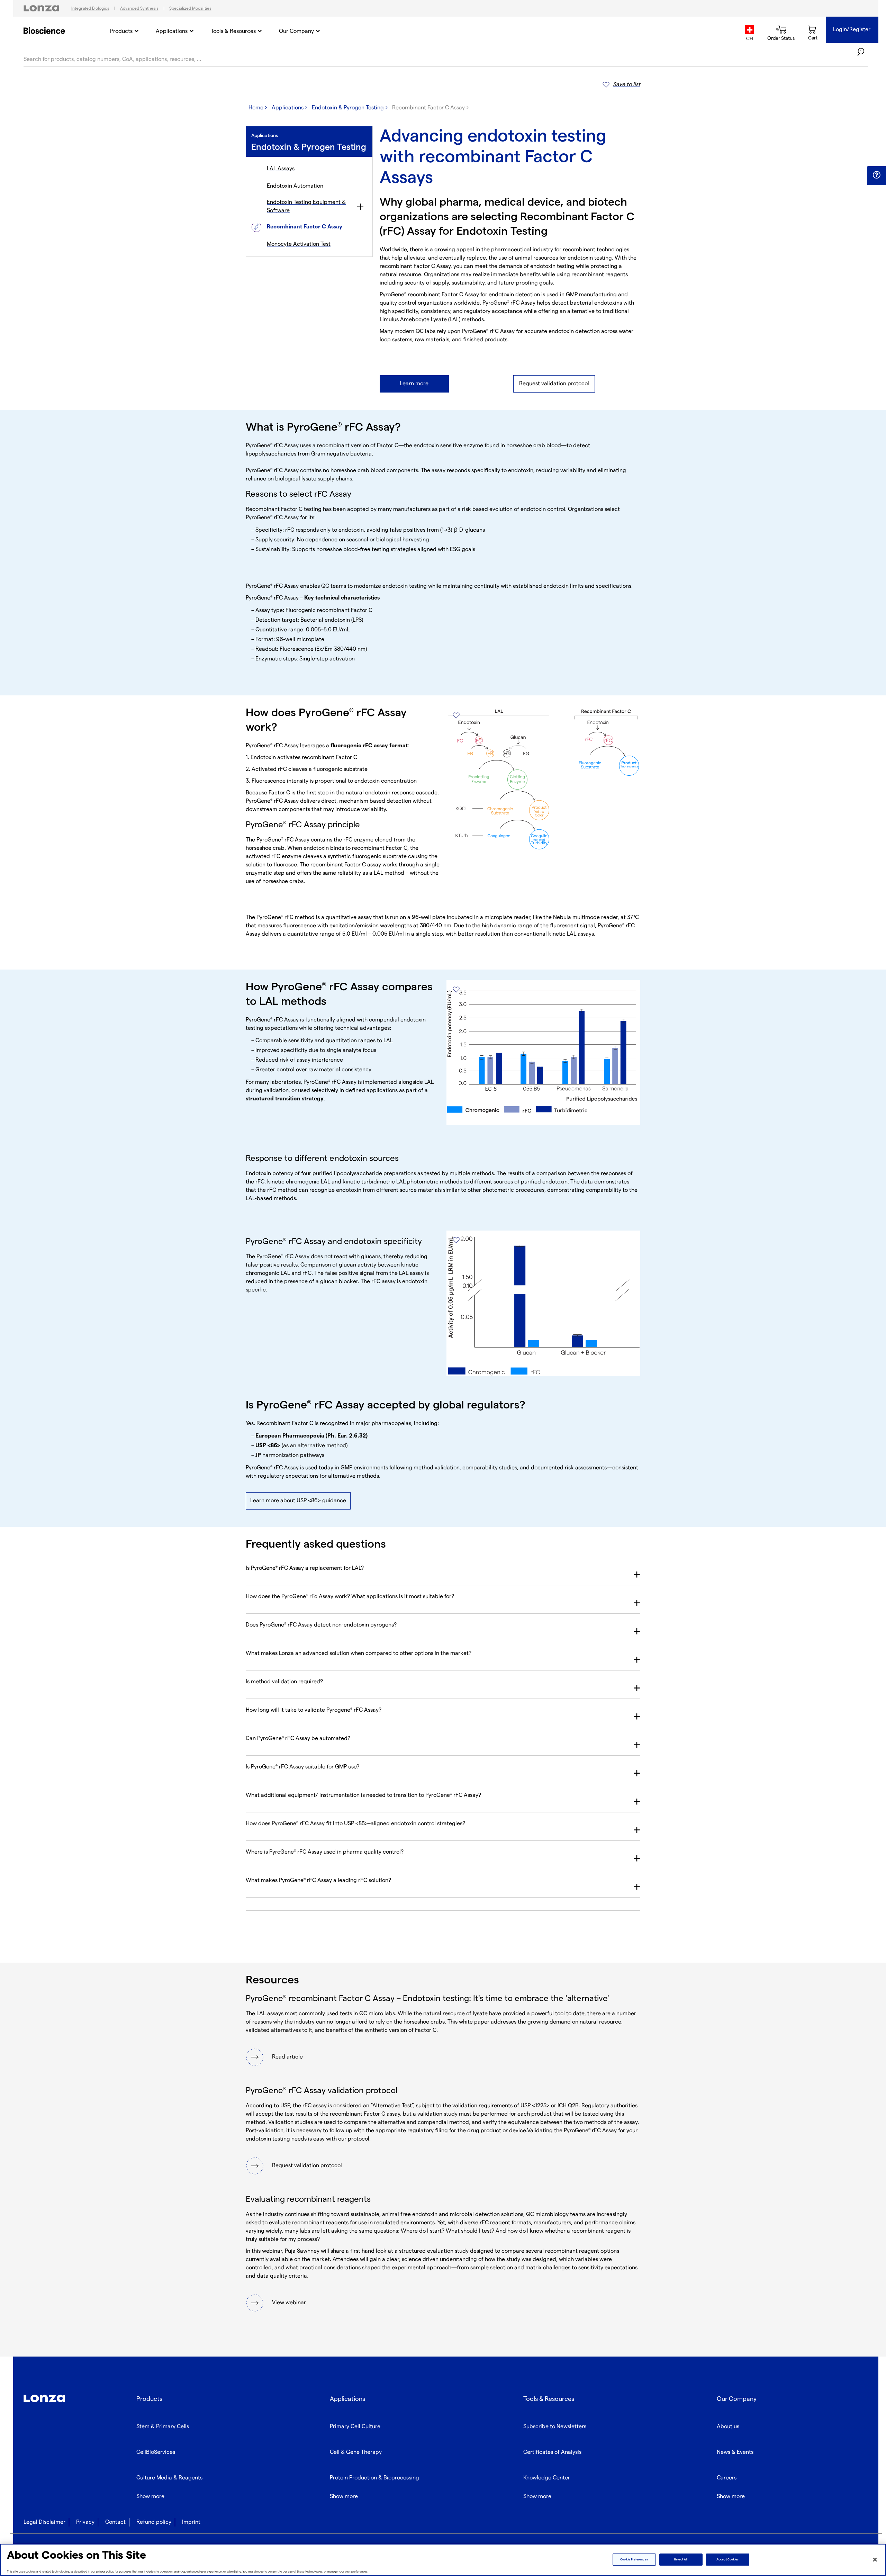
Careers (727, 2478)
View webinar (289, 2303)
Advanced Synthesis (139, 8)
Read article (287, 2057)
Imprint (191, 2522)
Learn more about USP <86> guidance (298, 1501)
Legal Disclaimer (44, 2522)
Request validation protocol (554, 384)
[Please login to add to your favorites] (456, 715)
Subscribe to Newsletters (555, 2427)
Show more (150, 2497)
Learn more (414, 384)
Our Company (296, 31)
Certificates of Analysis (552, 2452)
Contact (115, 2522)
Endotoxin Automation (295, 186)
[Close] (875, 2559)
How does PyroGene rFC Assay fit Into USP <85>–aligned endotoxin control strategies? (355, 1824)
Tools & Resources (233, 31)
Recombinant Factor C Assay (305, 227)
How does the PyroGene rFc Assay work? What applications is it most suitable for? (350, 1597)
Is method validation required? (284, 1682)
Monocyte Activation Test (299, 244)
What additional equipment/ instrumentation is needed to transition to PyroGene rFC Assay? (363, 1795)
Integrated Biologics (90, 8)
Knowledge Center (547, 2478)
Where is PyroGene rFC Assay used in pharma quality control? (325, 1852)
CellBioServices (156, 2452)
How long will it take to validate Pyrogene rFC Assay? (314, 1710)
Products (121, 31)
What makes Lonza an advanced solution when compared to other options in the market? (359, 1653)
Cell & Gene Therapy (356, 2452)
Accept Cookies (727, 2560)
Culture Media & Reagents (169, 2478)
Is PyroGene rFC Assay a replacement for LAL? (305, 1568)
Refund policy (154, 2522)
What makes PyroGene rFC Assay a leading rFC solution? (318, 1880)
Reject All (681, 2560)
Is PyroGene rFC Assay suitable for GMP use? (302, 1767)
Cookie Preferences (634, 2560)
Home (256, 108)
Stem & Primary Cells (163, 2427)
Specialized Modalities (190, 8)
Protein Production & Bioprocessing (374, 2478)
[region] (443, 2560)
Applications (172, 31)
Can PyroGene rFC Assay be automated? (298, 1739)
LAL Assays (281, 169)
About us (728, 2427)
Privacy (85, 2522)
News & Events (735, 2452)
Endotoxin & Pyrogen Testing (348, 108)
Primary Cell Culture (355, 2427)
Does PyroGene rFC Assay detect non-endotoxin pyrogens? (321, 1625)
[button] (876, 175)
